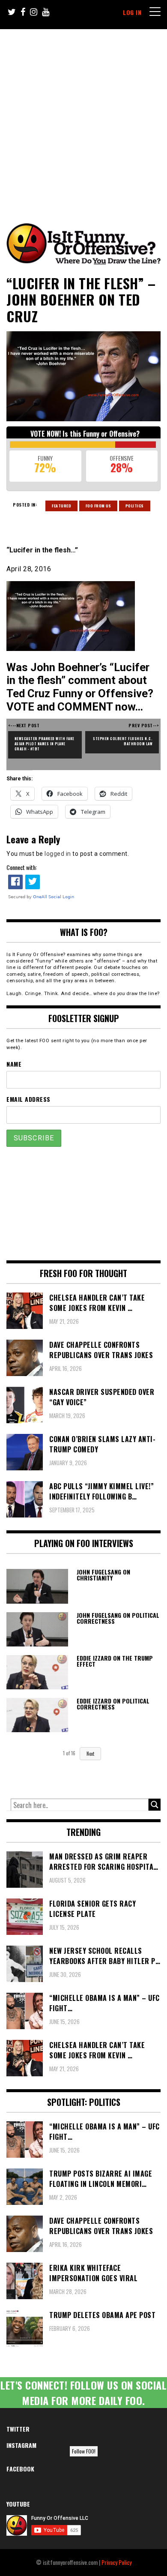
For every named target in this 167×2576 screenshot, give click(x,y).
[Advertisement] (83, 117)
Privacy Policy (116, 2562)
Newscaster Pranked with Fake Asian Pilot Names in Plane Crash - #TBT (45, 744)
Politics (135, 506)
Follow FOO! (84, 2451)
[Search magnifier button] (155, 1805)
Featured (61, 506)
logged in (58, 854)
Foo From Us (98, 506)
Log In (132, 12)
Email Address (28, 1099)
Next (90, 1754)
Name (14, 1064)
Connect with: (22, 867)
